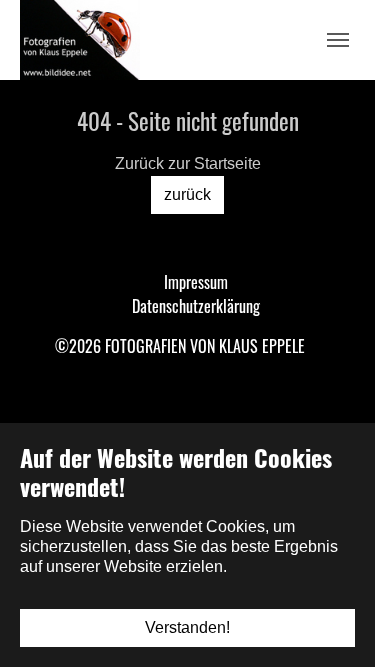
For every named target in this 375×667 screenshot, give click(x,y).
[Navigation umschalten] (338, 40)
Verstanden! (187, 627)
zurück (187, 194)
